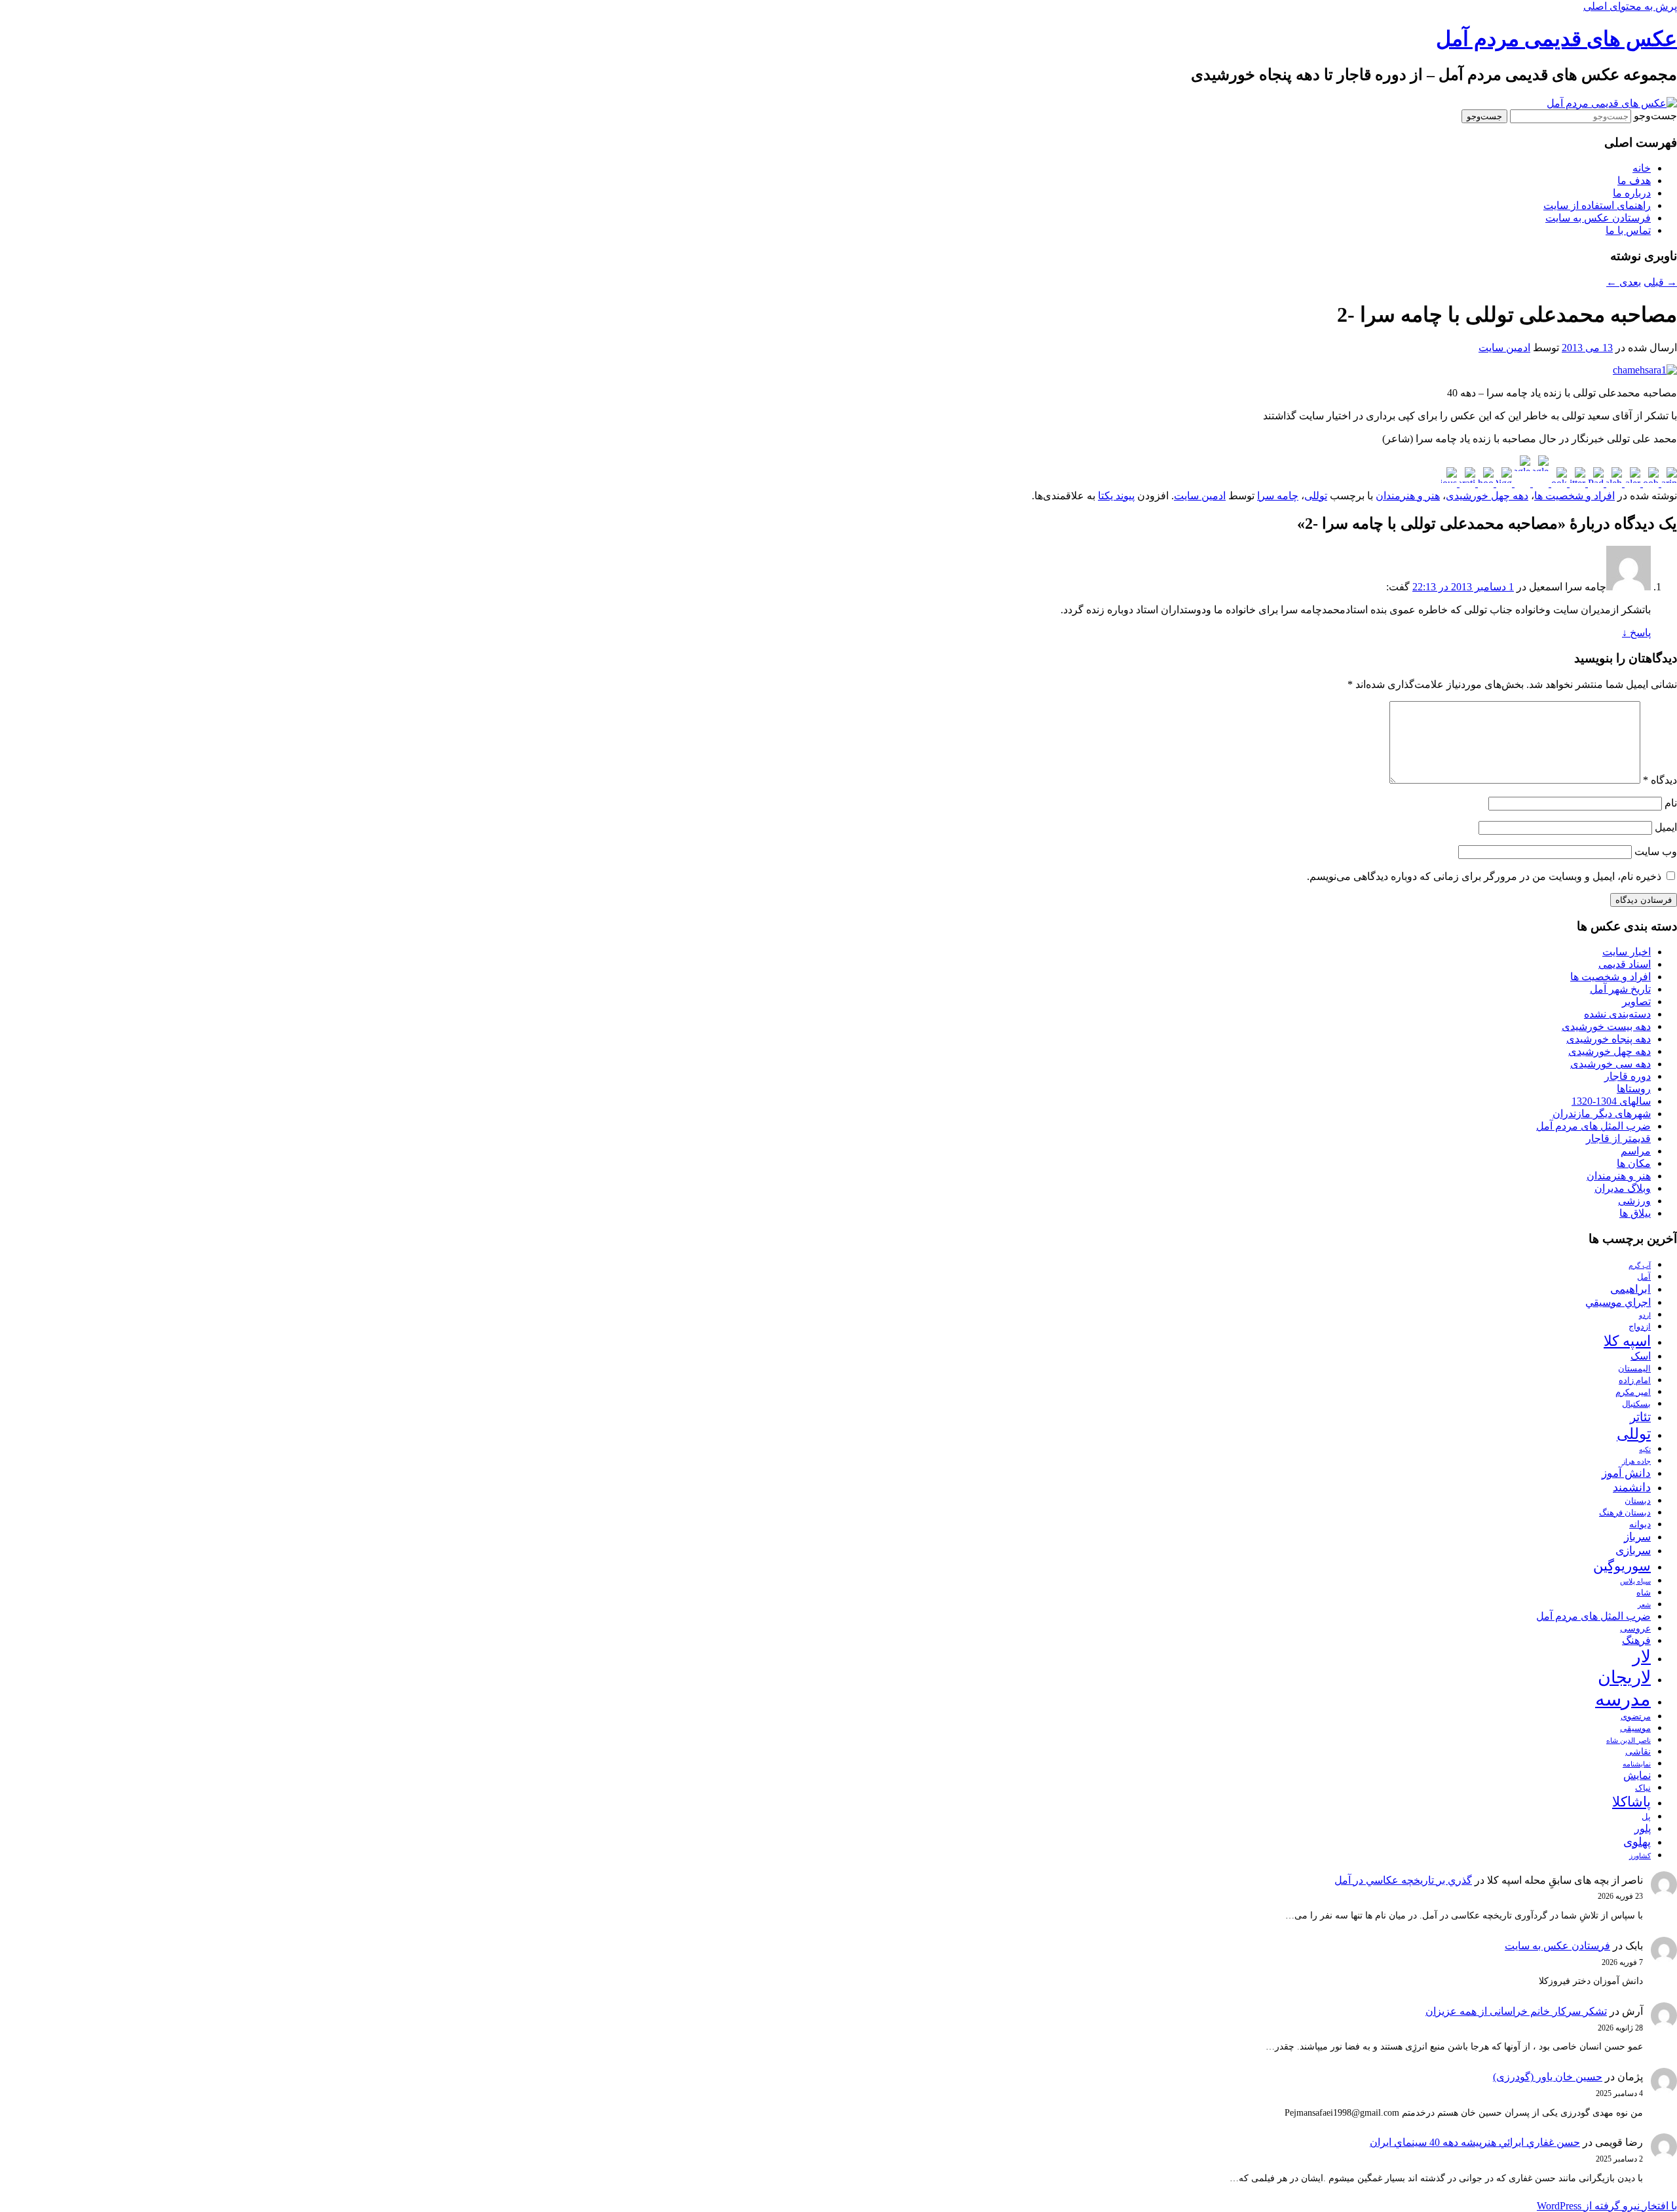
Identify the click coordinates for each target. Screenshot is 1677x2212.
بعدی (1624, 282)
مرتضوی (1636, 1717)
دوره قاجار (1628, 1076)
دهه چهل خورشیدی (1487, 496)
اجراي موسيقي (1618, 1302)
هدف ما (1634, 181)
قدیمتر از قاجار (1618, 1138)
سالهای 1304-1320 (1611, 1101)
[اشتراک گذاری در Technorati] (1466, 483)
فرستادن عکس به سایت (1598, 218)
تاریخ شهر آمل (1620, 989)
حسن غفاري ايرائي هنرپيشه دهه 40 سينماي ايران (1475, 2142)
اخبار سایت (1627, 952)
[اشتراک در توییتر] (1576, 483)
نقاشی (1638, 1751)
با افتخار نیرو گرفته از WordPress (1607, 2206)
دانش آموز (1626, 1473)
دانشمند (1632, 1487)
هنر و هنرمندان (1408, 496)
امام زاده (1635, 1381)
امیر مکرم (1633, 1392)
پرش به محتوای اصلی (1630, 6)
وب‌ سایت (1656, 851)
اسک (1641, 1356)
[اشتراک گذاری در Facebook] (1558, 483)
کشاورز (1640, 1856)
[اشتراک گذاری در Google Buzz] (1539, 483)
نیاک (1643, 1788)
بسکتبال (1636, 1404)
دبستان (1638, 1501)
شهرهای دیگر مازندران (1602, 1114)
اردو (1645, 1315)
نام (1671, 803)
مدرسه (1623, 1699)
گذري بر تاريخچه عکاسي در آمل (1403, 1880)
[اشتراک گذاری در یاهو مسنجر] (1484, 483)
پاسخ (1636, 633)
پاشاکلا (1631, 1802)
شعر (1644, 1605)
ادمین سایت (1504, 348)
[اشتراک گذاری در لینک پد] (1594, 483)
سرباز (1637, 1537)
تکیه (1645, 1450)
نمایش (1637, 1775)
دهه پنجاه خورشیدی (1609, 1039)
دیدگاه (1660, 780)
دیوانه (1640, 1524)
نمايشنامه (1637, 1764)
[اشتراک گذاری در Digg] (1503, 483)
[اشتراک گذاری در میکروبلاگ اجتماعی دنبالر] (1631, 483)
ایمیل (1666, 827)
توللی (1316, 496)
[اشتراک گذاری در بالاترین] (1668, 483)
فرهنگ (1636, 1640)
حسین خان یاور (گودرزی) (1548, 2077)
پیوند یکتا (1116, 496)
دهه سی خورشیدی (1611, 1064)
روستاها (1634, 1089)
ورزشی (1634, 1201)
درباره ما (1632, 193)
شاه (1644, 1593)
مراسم (1636, 1151)
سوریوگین (1622, 1566)
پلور (1643, 1828)
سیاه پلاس (1635, 1581)
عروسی (1635, 1628)
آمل (1644, 1277)
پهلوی (1637, 1842)
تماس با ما (1628, 230)
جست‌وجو (1655, 116)
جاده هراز (1636, 1461)
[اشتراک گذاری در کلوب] (1649, 483)
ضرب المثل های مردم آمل (1593, 1126)
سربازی (1633, 1551)
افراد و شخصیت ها (1574, 496)
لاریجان (1624, 1677)
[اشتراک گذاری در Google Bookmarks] (1521, 483)
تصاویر (1636, 1001)
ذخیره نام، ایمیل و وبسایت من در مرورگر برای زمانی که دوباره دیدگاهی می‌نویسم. (1484, 876)
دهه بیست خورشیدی (1606, 1026)
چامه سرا (1278, 496)
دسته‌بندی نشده (1617, 1014)
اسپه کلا (1627, 1341)
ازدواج (1640, 1327)
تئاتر (1640, 1417)
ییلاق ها (1635, 1213)
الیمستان (1634, 1369)
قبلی (1660, 282)
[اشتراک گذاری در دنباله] (1613, 483)
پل (1646, 1817)
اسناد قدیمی (1625, 964)
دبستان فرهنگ (1625, 1513)
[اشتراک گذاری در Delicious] (1449, 483)
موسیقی (1635, 1728)
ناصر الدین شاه (1629, 1741)
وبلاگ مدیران (1623, 1188)
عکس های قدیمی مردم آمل (1556, 39)
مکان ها (1634, 1163)
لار (1642, 1657)
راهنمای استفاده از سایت (1597, 205)
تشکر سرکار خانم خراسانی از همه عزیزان (1516, 2011)
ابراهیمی (1630, 1289)
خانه (1642, 168)
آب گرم (1640, 1266)
